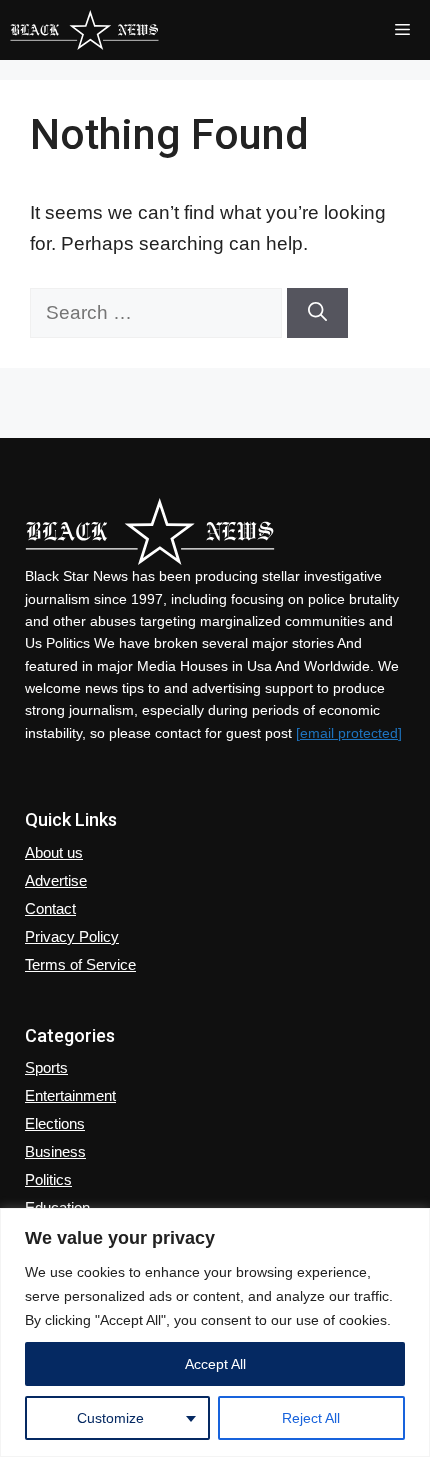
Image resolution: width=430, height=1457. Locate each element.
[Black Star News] (84, 30)
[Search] (317, 313)
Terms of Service (80, 964)
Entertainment (70, 1095)
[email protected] (349, 733)
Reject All (311, 1418)
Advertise (56, 880)
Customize (110, 1418)
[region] (215, 1332)
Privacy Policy (72, 936)
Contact (50, 908)
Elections (55, 1123)
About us (54, 852)
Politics (48, 1179)
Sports (46, 1067)
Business (55, 1151)
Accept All (215, 1364)
